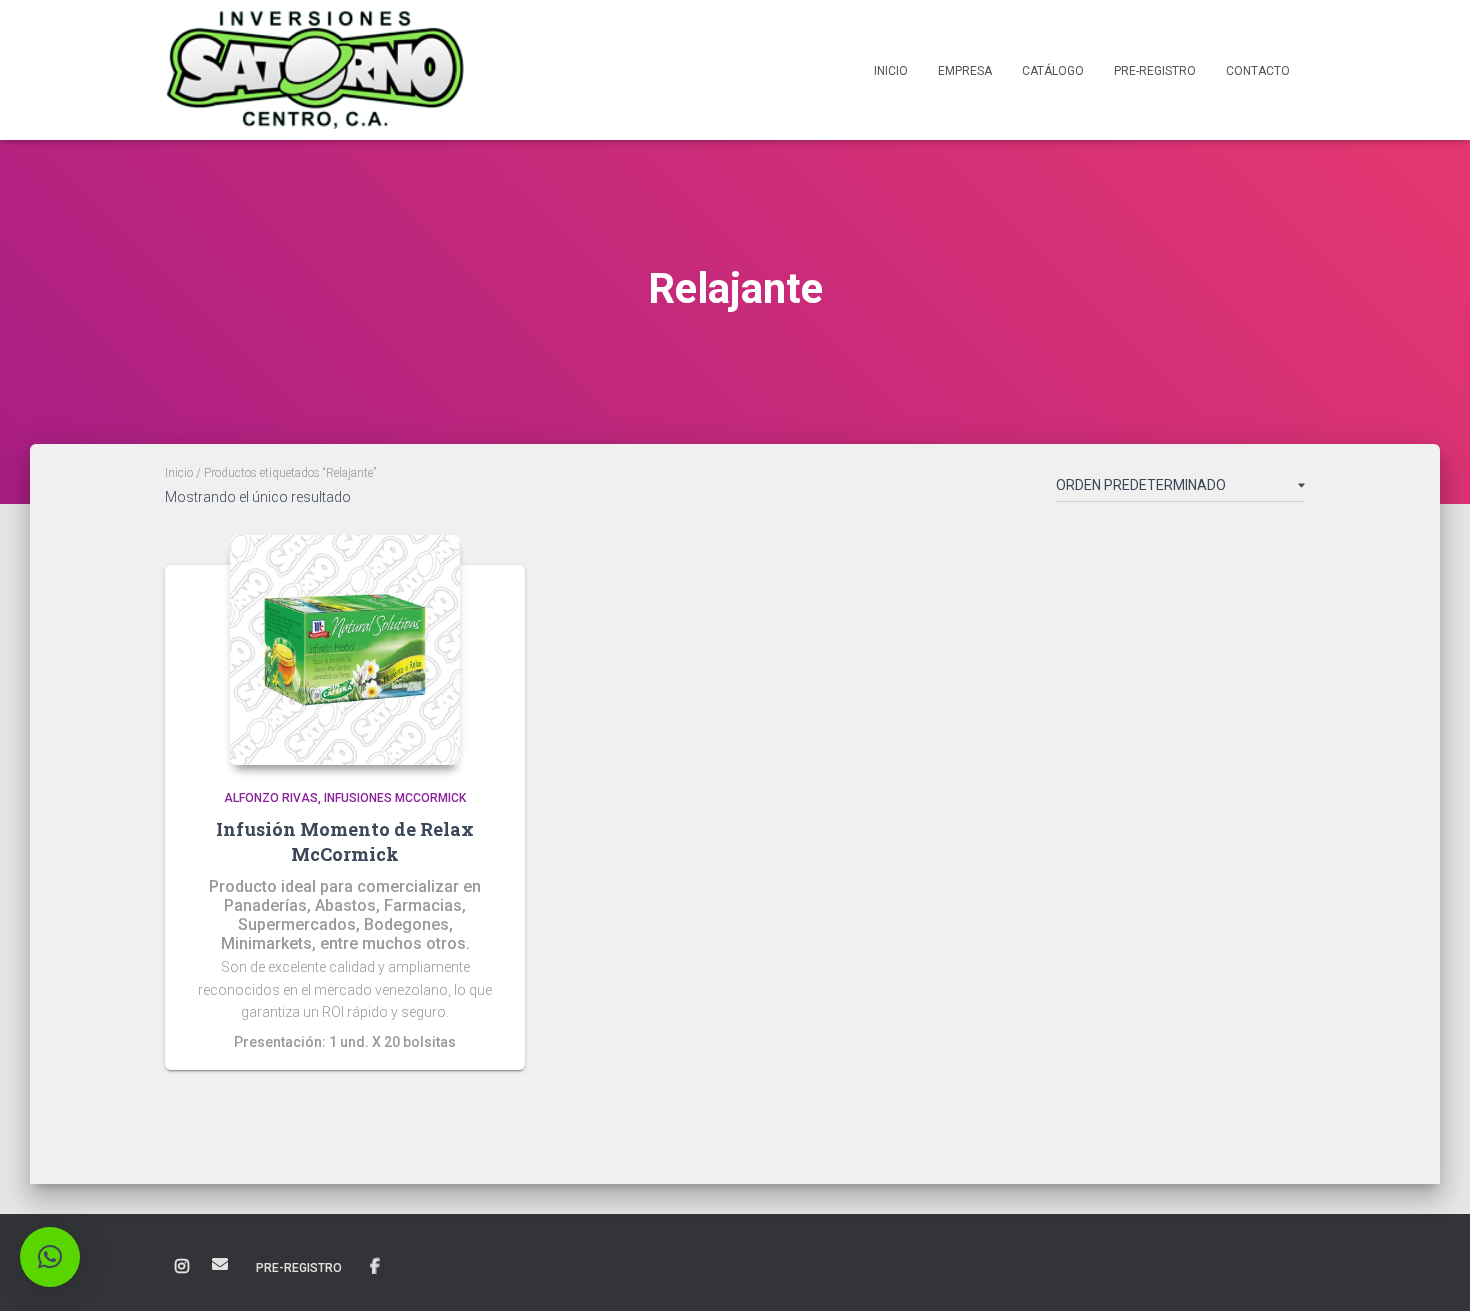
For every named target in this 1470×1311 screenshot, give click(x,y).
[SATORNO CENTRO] (315, 70)
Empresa (965, 71)
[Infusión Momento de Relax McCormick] (345, 650)
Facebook (375, 1267)
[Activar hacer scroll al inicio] (1430, 1271)
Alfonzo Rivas (271, 798)
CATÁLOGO (1053, 71)
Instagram (182, 1267)
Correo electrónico (220, 1264)
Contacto (1258, 71)
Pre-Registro (1155, 71)
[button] (50, 1257)
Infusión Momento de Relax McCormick (345, 841)
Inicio (891, 71)
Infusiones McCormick (395, 798)
